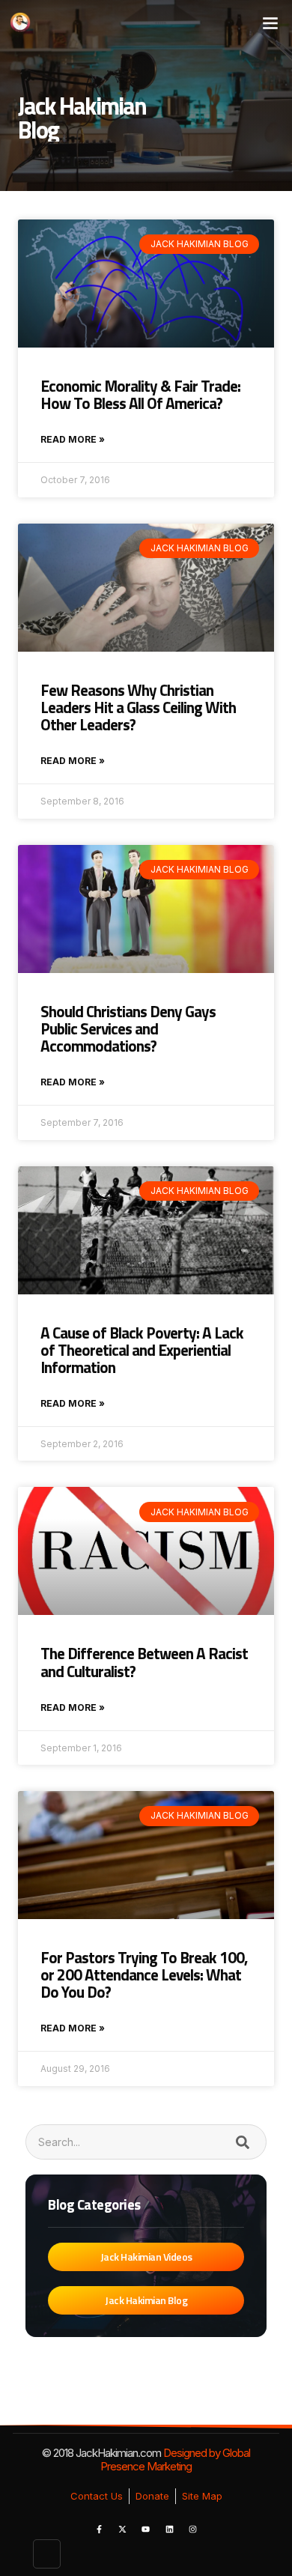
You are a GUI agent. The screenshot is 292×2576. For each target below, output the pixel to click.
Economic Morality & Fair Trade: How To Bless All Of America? (140, 394)
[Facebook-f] (99, 2529)
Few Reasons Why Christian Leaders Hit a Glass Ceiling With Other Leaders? (138, 707)
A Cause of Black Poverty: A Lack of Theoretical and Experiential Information (142, 1350)
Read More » (73, 439)
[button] (270, 22)
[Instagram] (193, 2529)
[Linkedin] (169, 2529)
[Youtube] (146, 2529)
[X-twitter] (122, 2529)
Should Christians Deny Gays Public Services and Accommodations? (128, 1028)
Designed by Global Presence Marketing (175, 2460)
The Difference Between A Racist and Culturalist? (144, 1662)
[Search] (242, 2142)
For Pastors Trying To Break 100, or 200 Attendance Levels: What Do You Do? (144, 1975)
